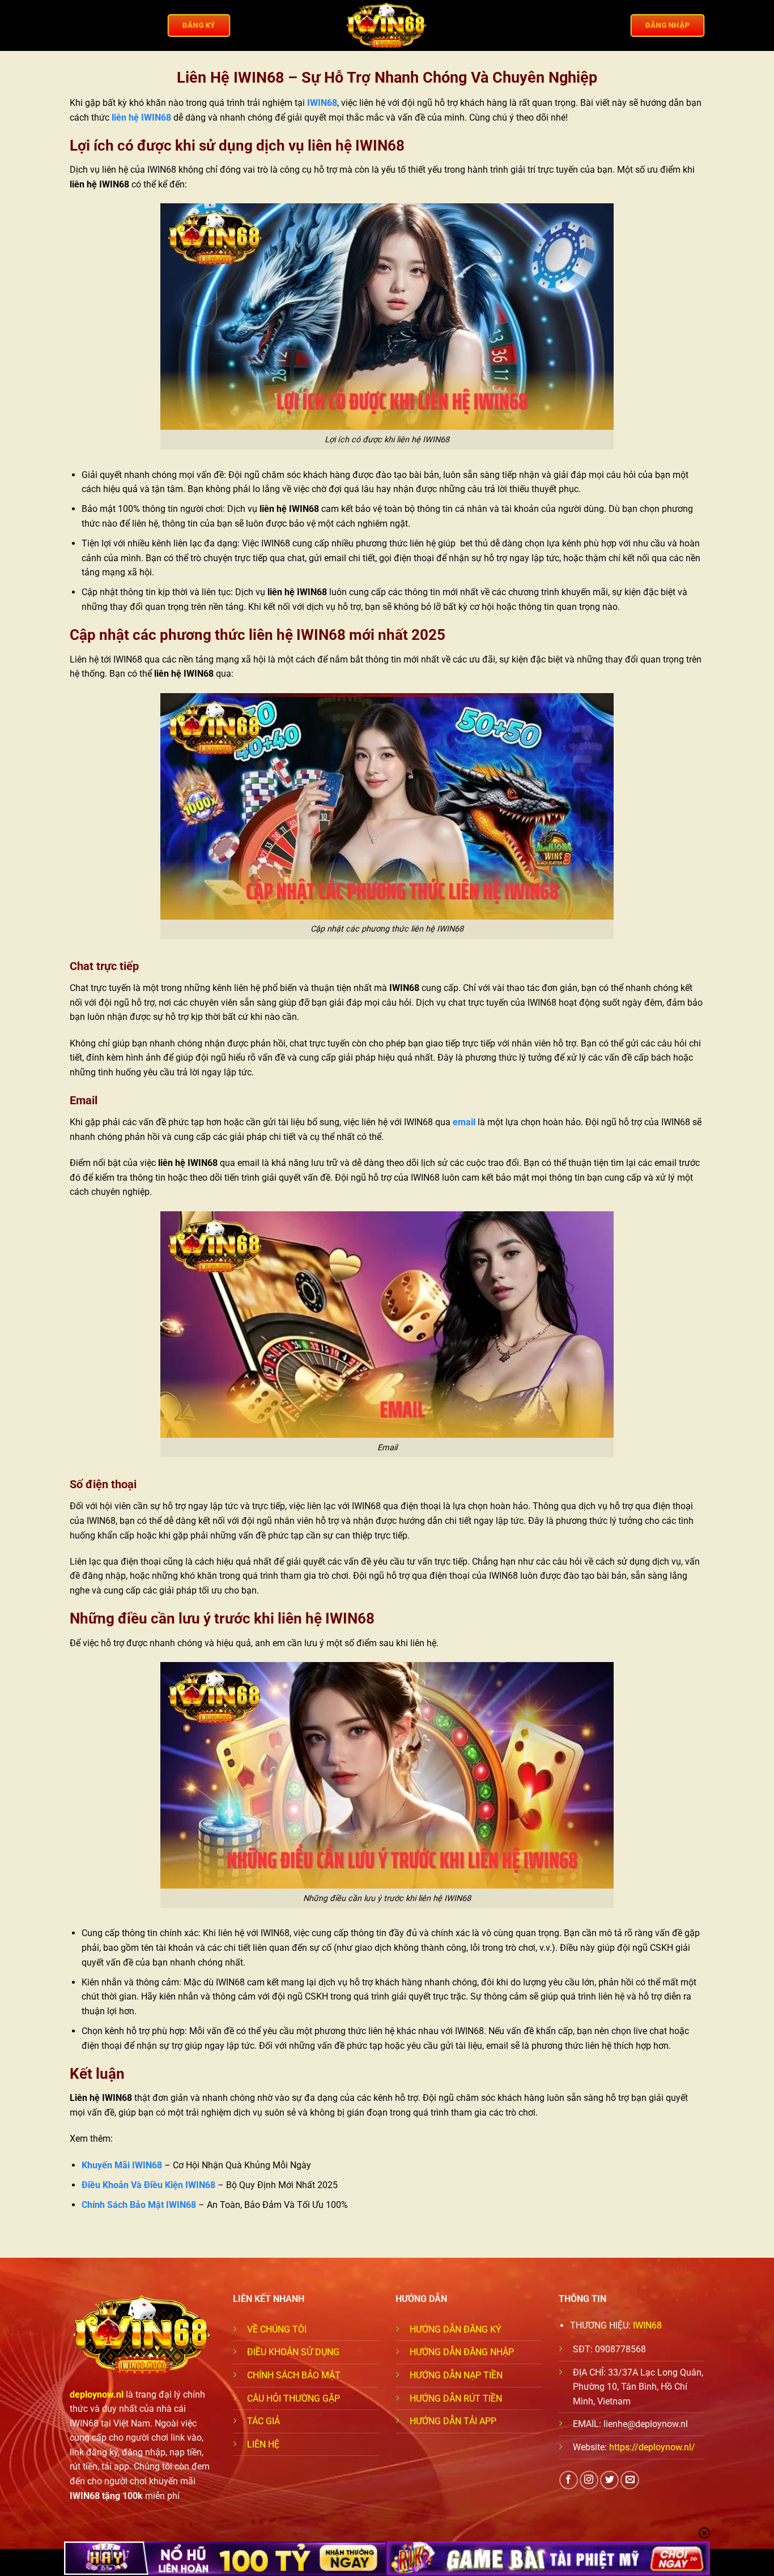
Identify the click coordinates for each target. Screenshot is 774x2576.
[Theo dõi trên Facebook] (569, 2480)
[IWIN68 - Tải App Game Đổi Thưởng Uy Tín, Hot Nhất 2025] (387, 26)
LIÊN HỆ (263, 2444)
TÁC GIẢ (263, 2421)
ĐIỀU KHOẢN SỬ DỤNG (293, 2352)
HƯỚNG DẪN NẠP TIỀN (456, 2375)
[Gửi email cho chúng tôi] (630, 2480)
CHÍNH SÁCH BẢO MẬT (294, 2375)
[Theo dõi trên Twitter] (609, 2480)
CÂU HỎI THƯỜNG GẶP (294, 2398)
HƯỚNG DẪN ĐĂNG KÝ (456, 2329)
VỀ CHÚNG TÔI (277, 2329)
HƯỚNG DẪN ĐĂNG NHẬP (462, 2352)
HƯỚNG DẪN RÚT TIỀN (456, 2398)
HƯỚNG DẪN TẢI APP (453, 2421)
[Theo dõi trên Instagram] (589, 2480)
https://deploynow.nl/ (652, 2447)
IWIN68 (322, 103)
